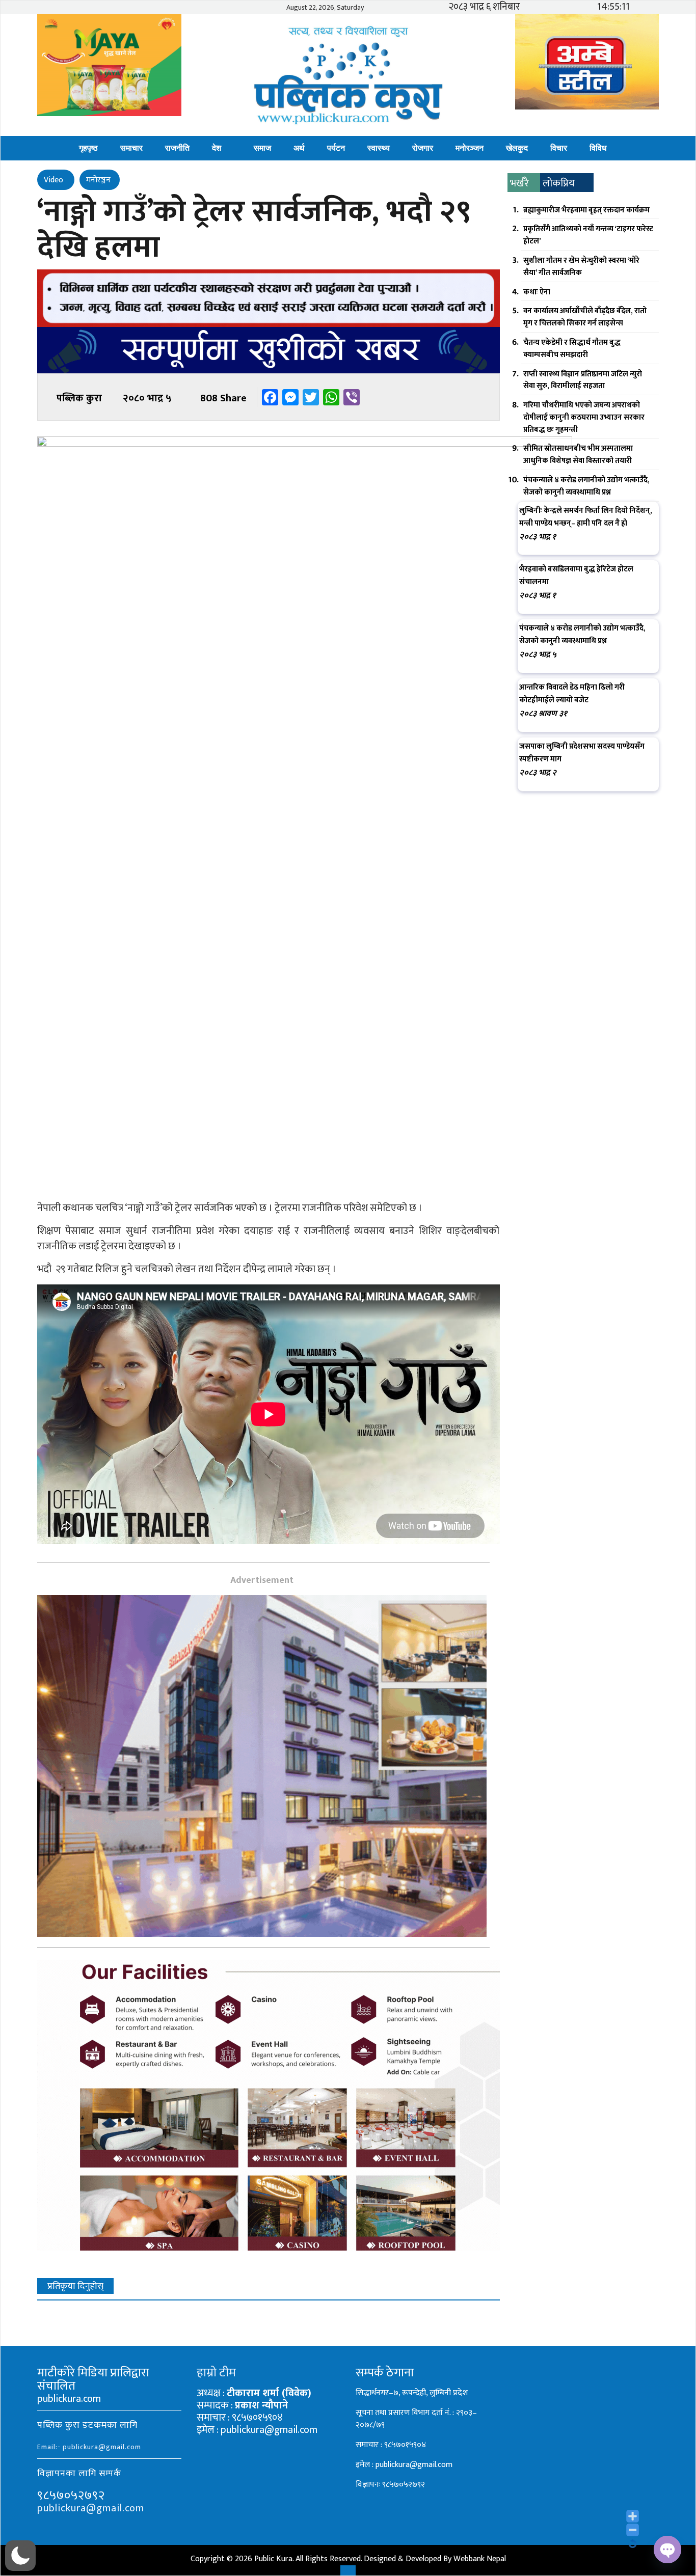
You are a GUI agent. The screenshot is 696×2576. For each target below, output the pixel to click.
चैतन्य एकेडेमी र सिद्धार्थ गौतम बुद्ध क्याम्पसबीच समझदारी (572, 349)
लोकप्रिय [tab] (559, 183)
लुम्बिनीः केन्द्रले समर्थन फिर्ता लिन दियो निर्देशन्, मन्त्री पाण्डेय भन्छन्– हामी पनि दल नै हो (586, 517)
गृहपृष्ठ (88, 148)
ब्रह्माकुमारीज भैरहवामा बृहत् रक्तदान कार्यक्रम (586, 210)
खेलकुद (517, 148)
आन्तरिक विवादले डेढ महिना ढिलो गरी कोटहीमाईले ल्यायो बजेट (572, 694)
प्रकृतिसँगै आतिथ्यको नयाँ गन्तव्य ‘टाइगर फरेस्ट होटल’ (588, 235)
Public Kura (273, 2559)
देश (217, 148)
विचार (559, 148)
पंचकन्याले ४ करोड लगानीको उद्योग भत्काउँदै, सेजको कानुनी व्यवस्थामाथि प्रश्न (586, 486)
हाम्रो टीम (216, 2373)
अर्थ (299, 148)
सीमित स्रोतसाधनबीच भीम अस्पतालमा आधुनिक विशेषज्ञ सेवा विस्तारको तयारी (578, 455)
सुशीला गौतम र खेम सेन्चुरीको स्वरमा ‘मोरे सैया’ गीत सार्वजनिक (581, 267)
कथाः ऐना (537, 292)
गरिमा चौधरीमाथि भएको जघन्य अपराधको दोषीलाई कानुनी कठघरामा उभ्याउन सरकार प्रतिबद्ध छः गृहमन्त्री (584, 417)
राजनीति (177, 148)
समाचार (131, 148)
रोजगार (423, 148)
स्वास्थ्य (379, 148)
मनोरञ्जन (470, 148)
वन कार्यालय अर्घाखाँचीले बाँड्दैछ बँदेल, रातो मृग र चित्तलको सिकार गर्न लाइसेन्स (585, 317)
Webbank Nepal (480, 2559)
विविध (598, 148)
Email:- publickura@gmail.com (89, 2447)
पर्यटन (336, 148)
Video (55, 180)
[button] (20, 2556)
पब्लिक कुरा (79, 398)
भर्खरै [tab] (519, 183)
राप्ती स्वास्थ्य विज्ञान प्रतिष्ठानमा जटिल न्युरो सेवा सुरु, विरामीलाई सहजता (583, 380)
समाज (262, 148)
